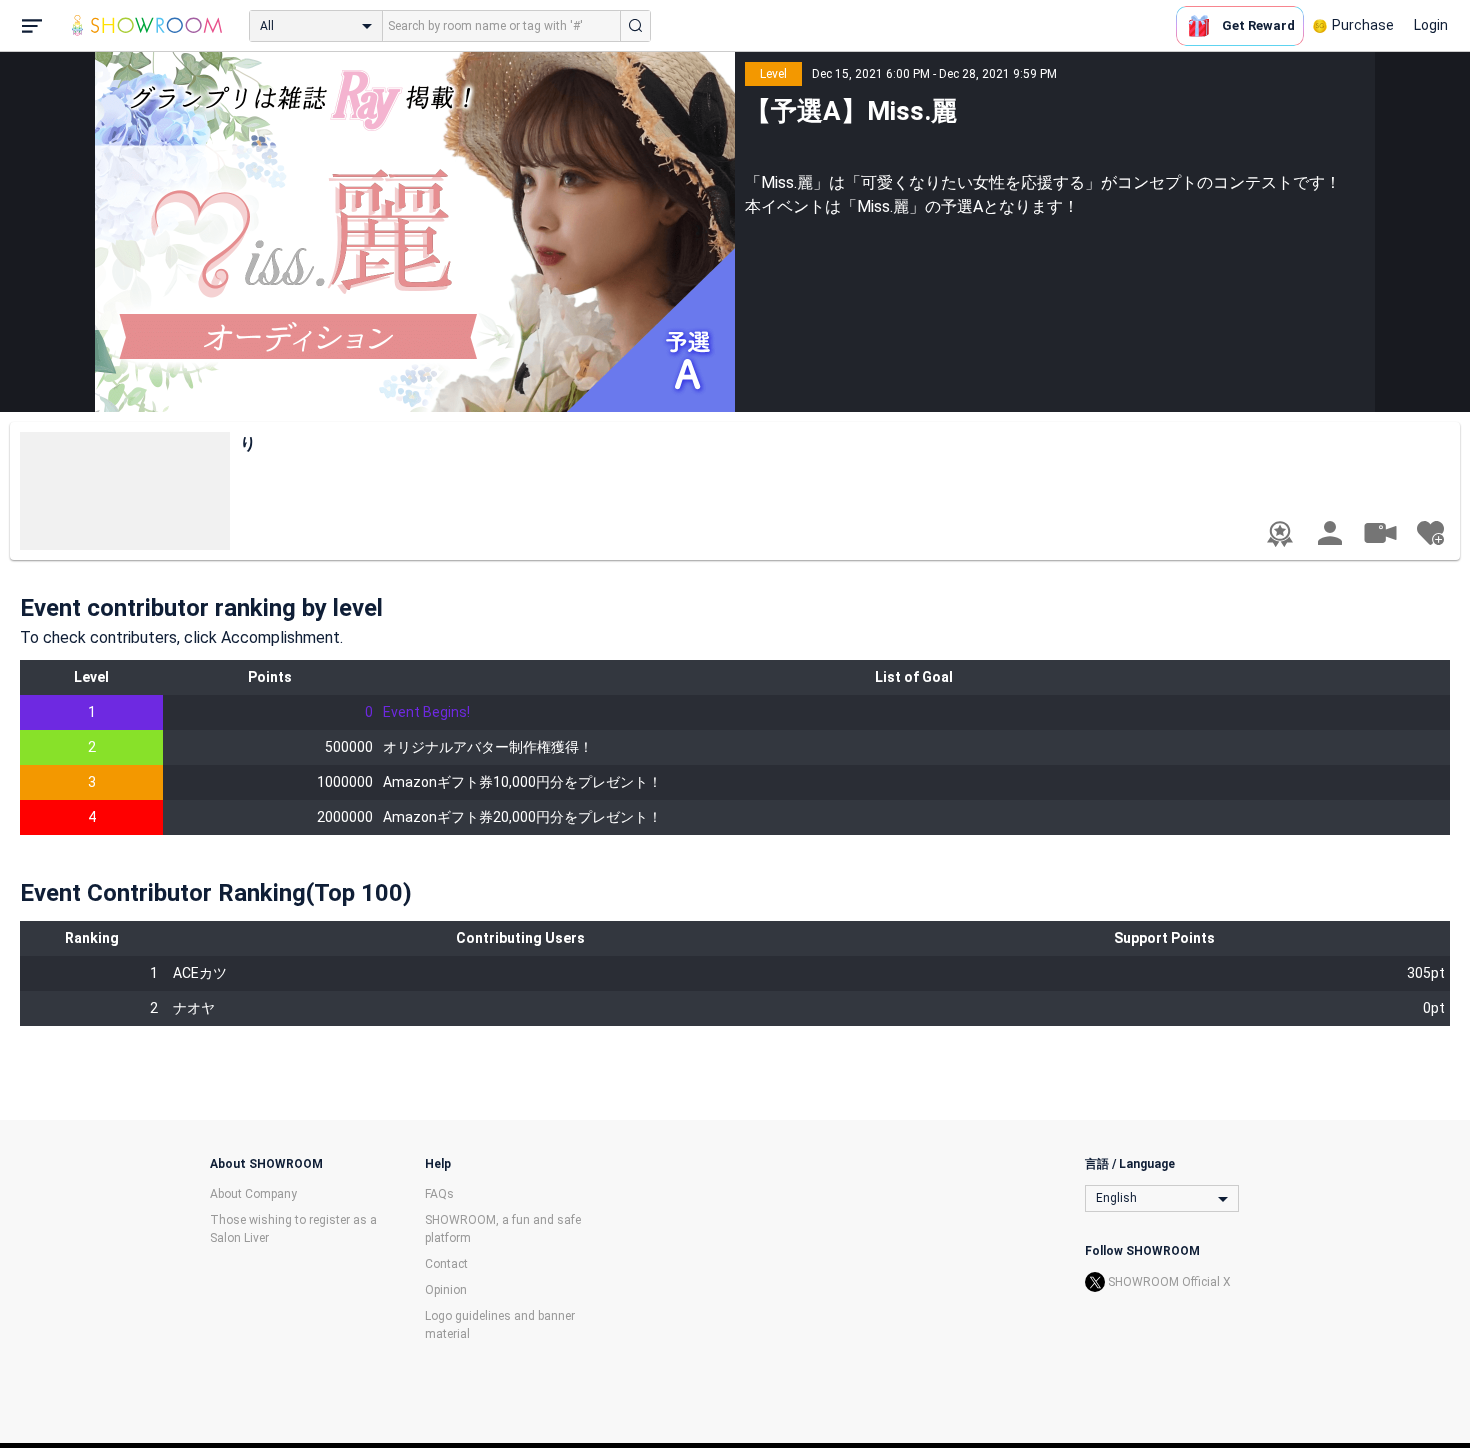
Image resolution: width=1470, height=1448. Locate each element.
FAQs (439, 1194)
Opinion (446, 1290)
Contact (446, 1264)
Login (1431, 25)
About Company (253, 1194)
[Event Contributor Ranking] (1280, 534)
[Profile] (1330, 533)
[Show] (1380, 532)
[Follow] (1430, 533)
